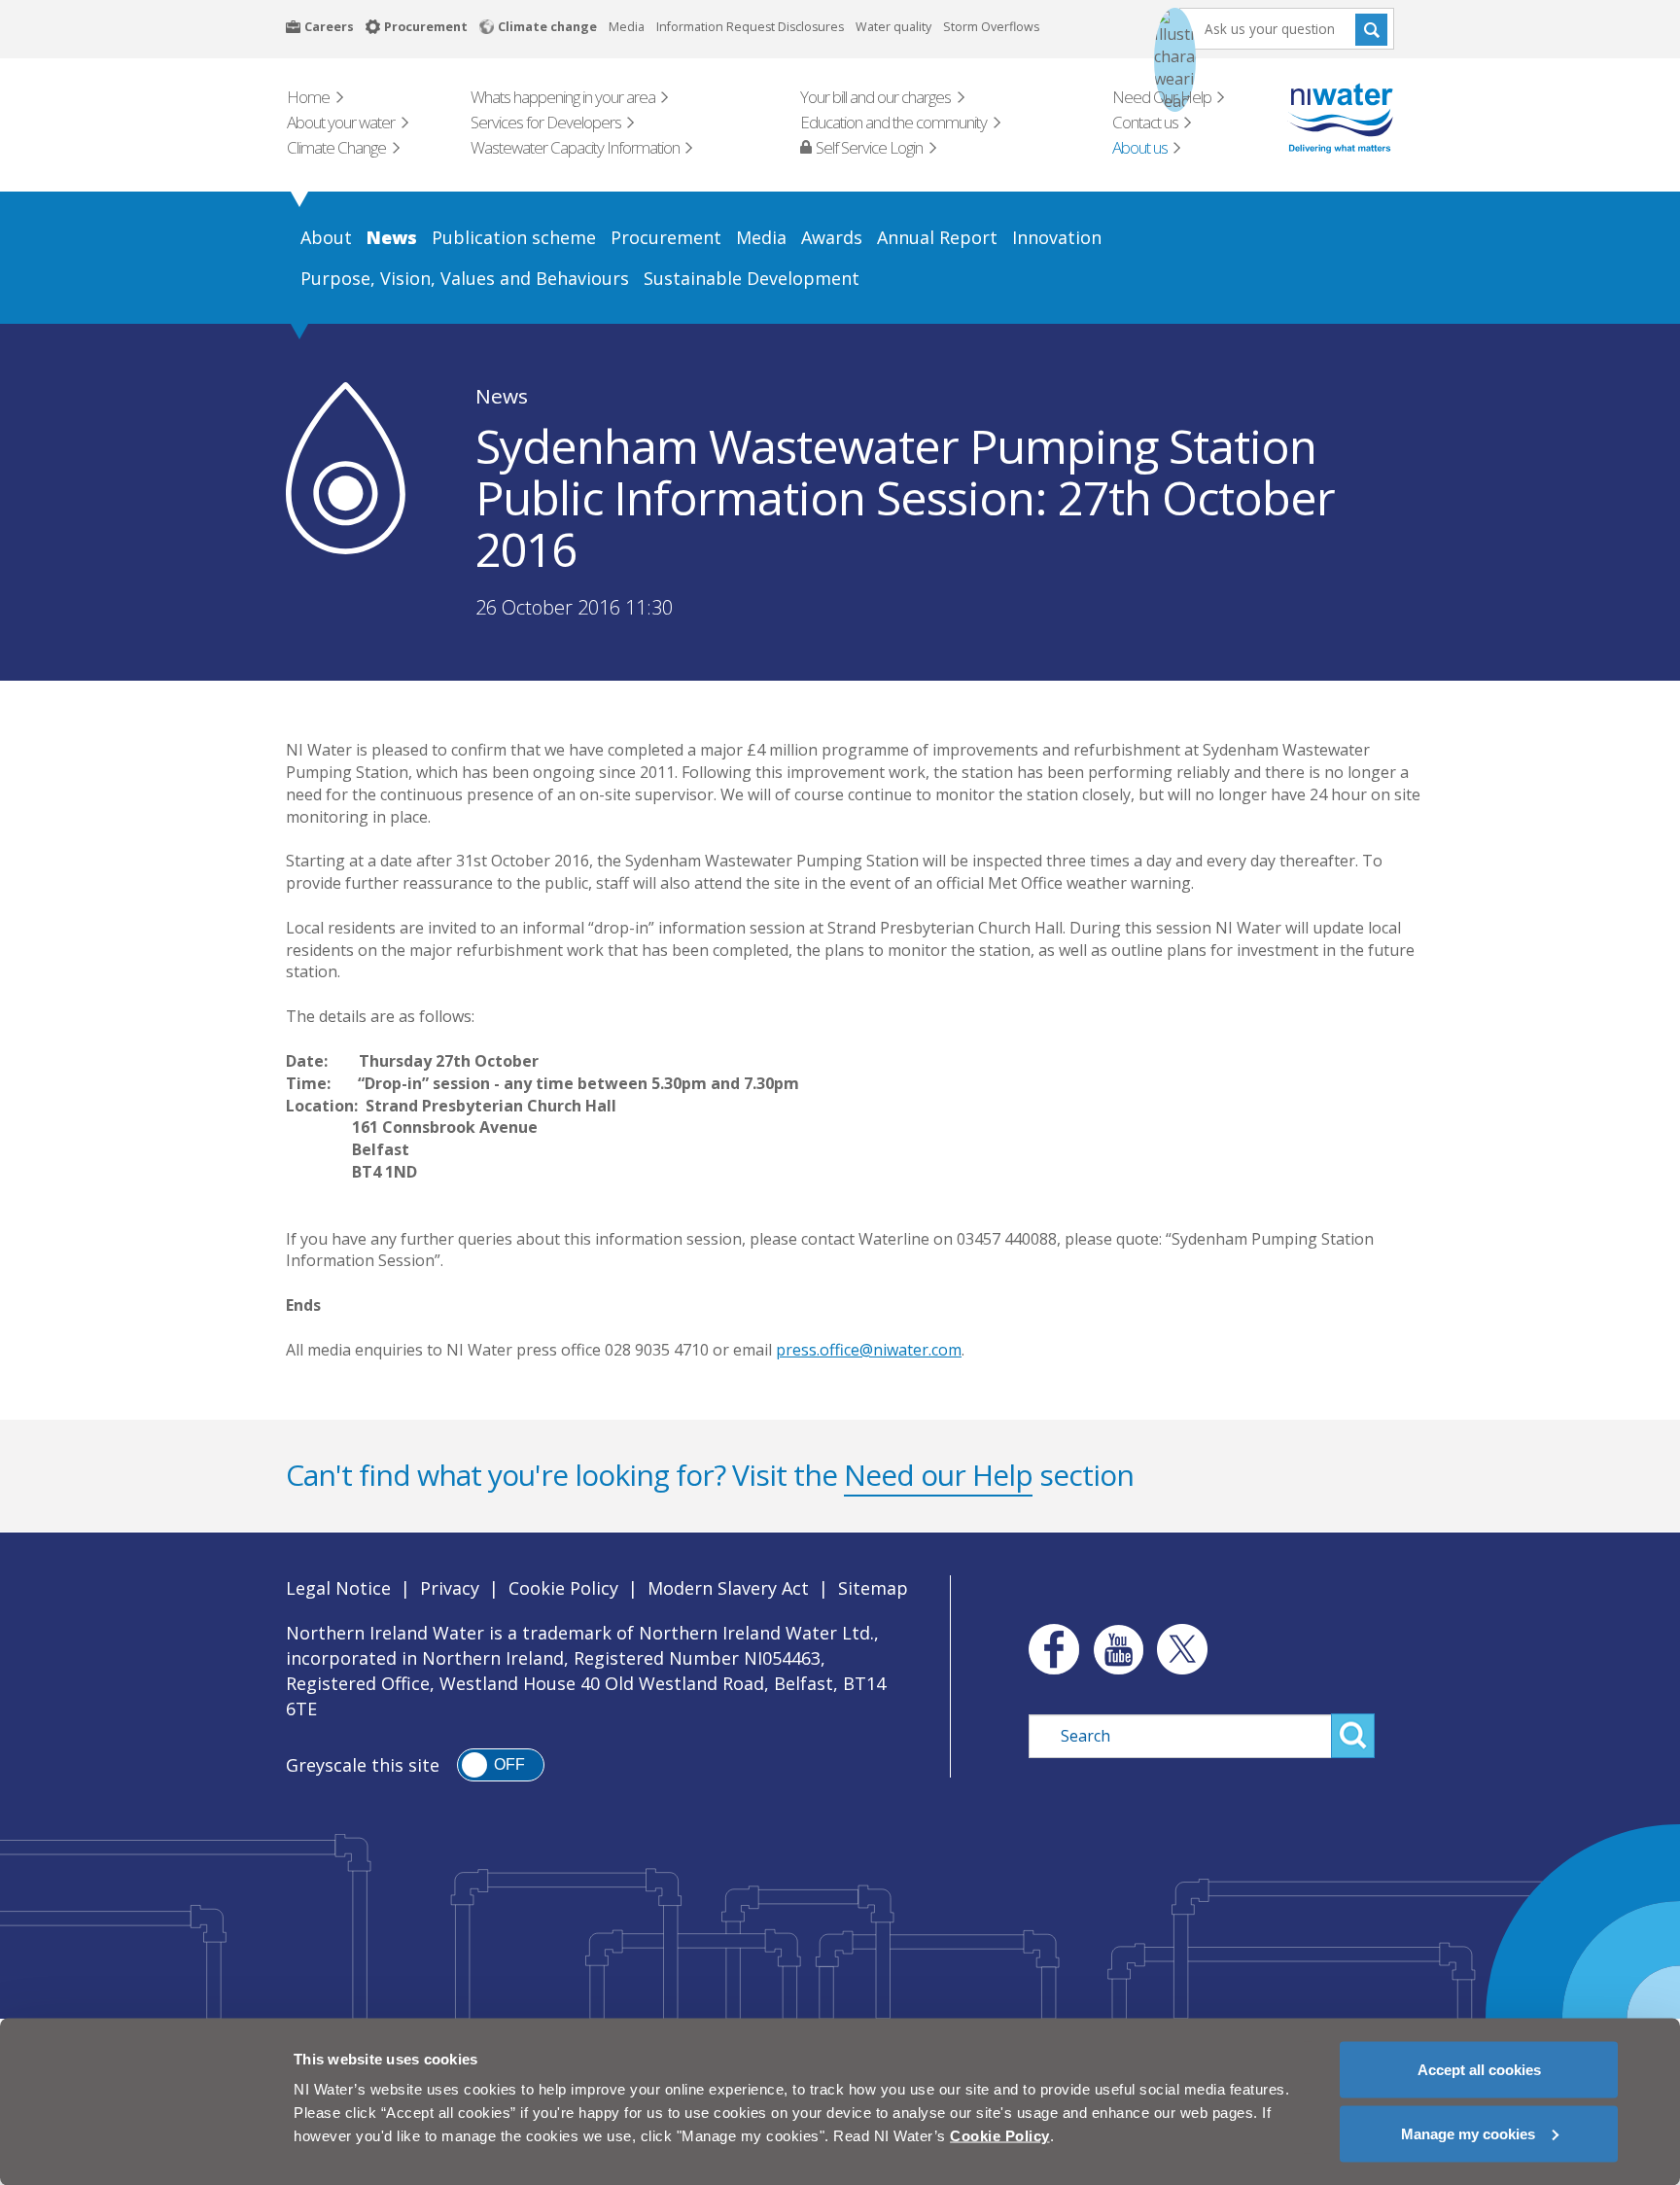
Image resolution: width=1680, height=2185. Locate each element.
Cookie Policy (563, 1588)
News (502, 396)
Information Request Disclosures (750, 27)
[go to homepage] (1313, 118)
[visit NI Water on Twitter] (1182, 1649)
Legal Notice (338, 1588)
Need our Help (938, 1475)
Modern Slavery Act (728, 1588)
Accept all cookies (1479, 2070)
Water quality (893, 27)
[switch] (501, 1765)
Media (627, 27)
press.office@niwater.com (869, 1350)
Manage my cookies (1468, 2133)
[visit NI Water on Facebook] (1049, 1649)
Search (1371, 29)
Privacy (450, 1588)
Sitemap (873, 1588)
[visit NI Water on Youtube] (1118, 1649)
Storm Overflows (991, 27)
